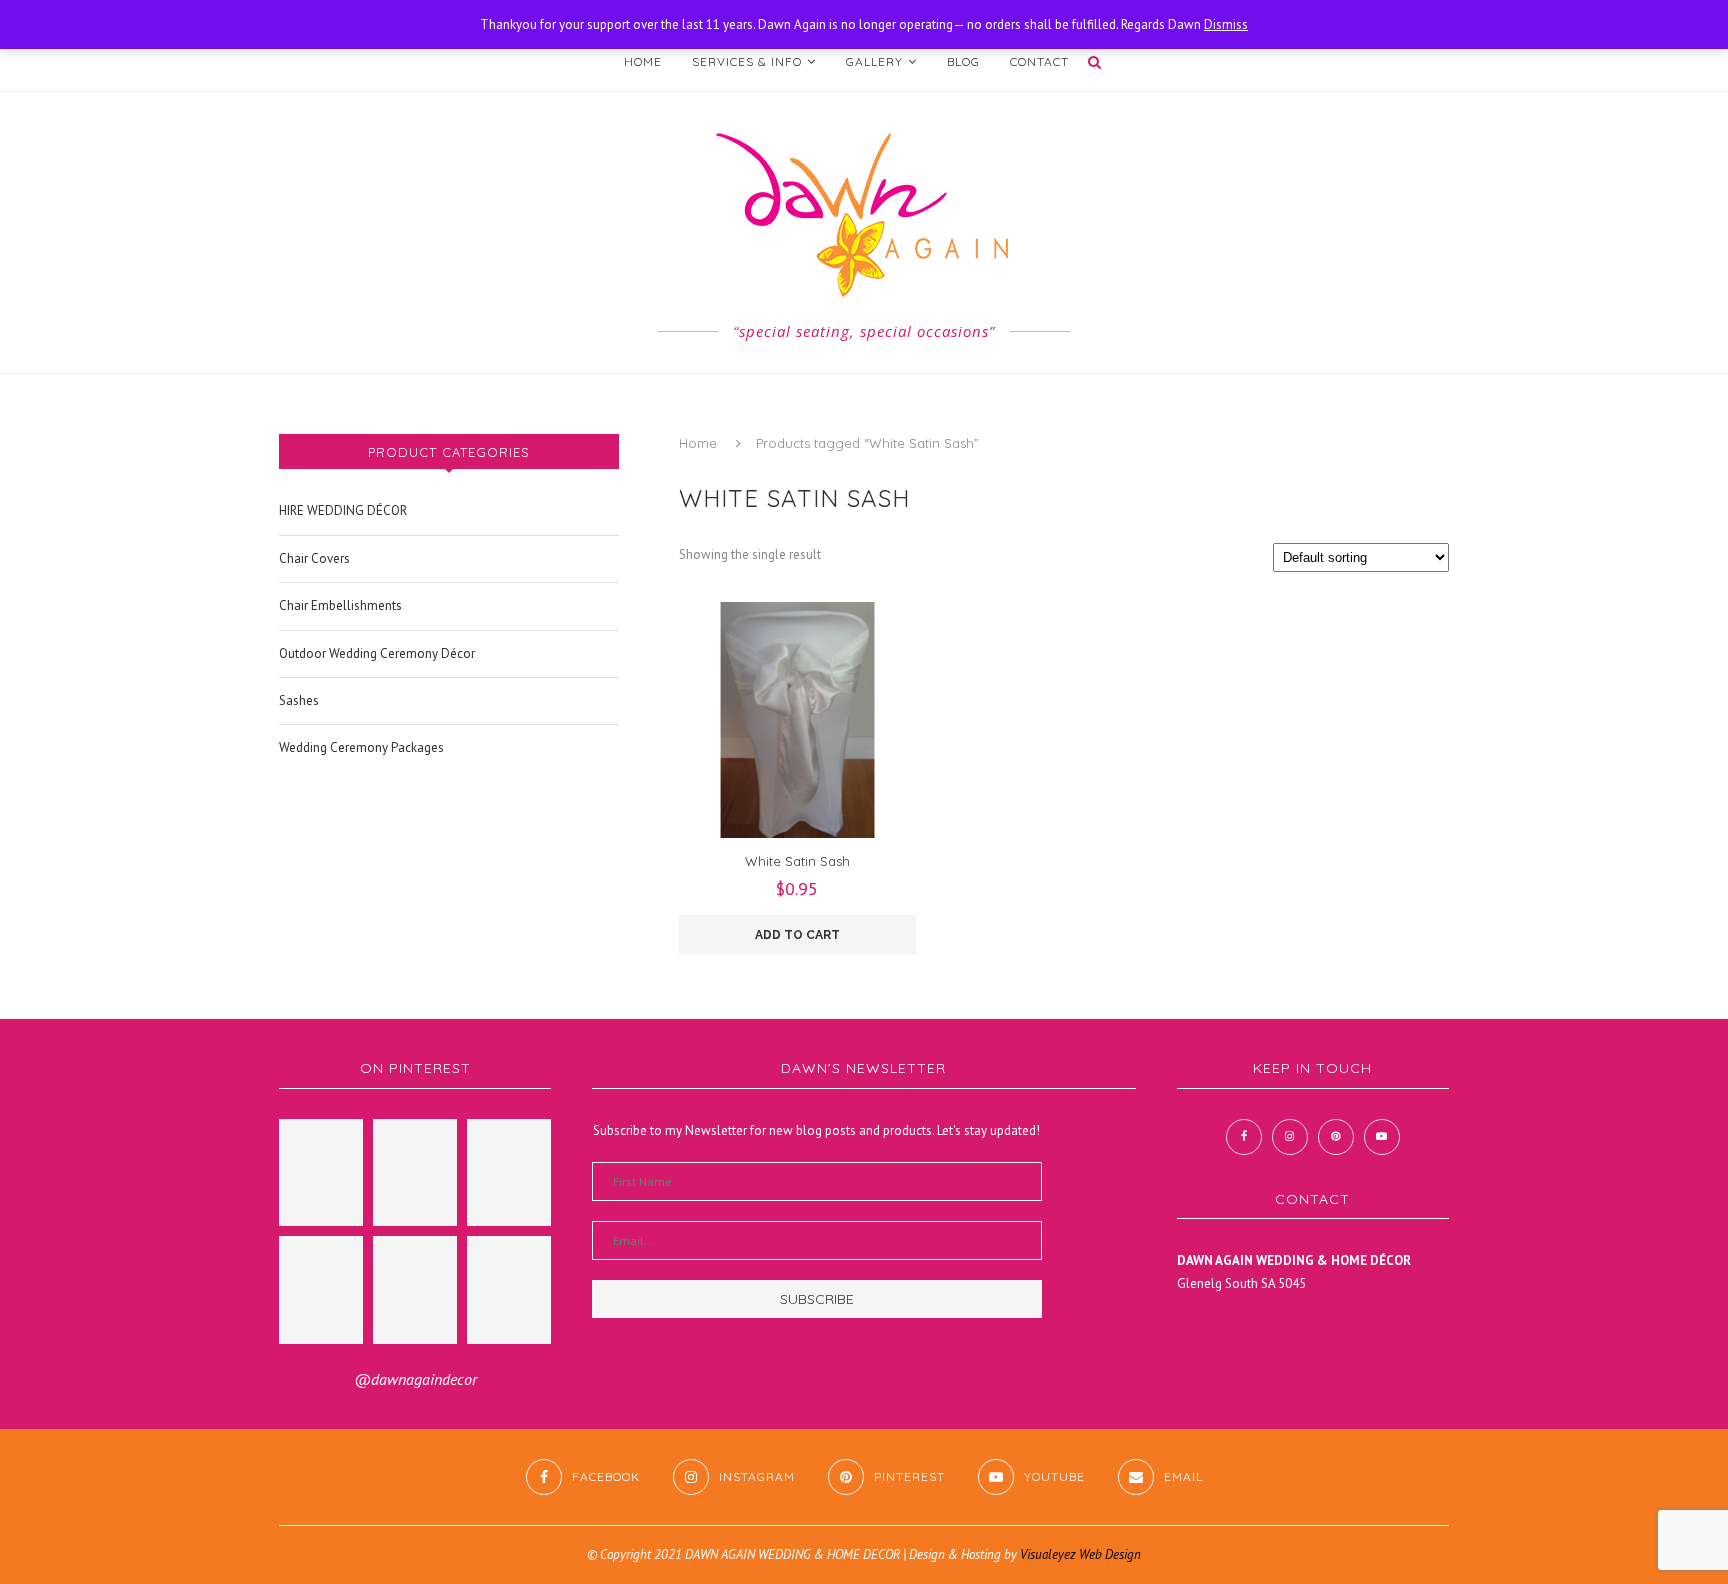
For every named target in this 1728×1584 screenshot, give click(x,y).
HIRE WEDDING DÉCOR (343, 510)
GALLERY (874, 61)
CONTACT (1039, 61)
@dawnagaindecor (415, 1379)
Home (698, 443)
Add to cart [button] (797, 935)
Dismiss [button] (1226, 24)
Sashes (299, 700)
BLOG (963, 61)
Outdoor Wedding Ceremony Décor (377, 653)
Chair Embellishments (340, 605)
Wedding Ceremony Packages (361, 747)
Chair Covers (314, 558)
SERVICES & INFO (747, 61)
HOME (643, 61)
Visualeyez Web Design (1080, 1554)
